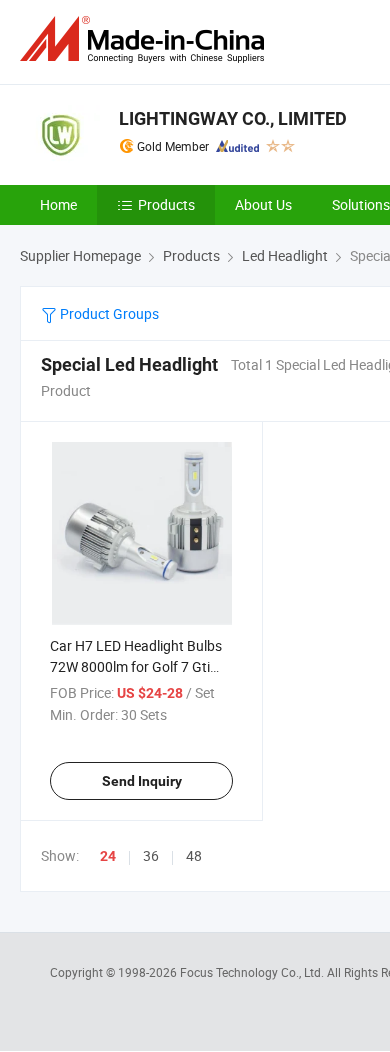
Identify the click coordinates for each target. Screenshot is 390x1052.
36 (151, 855)
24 (108, 856)
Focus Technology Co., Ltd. (253, 972)
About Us (263, 204)
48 (194, 855)
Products (166, 204)
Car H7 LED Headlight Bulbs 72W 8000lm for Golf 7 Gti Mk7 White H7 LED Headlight (138, 666)
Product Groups (108, 313)
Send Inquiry (142, 781)
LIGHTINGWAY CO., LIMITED (233, 118)
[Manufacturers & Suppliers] (146, 39)
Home (58, 204)
